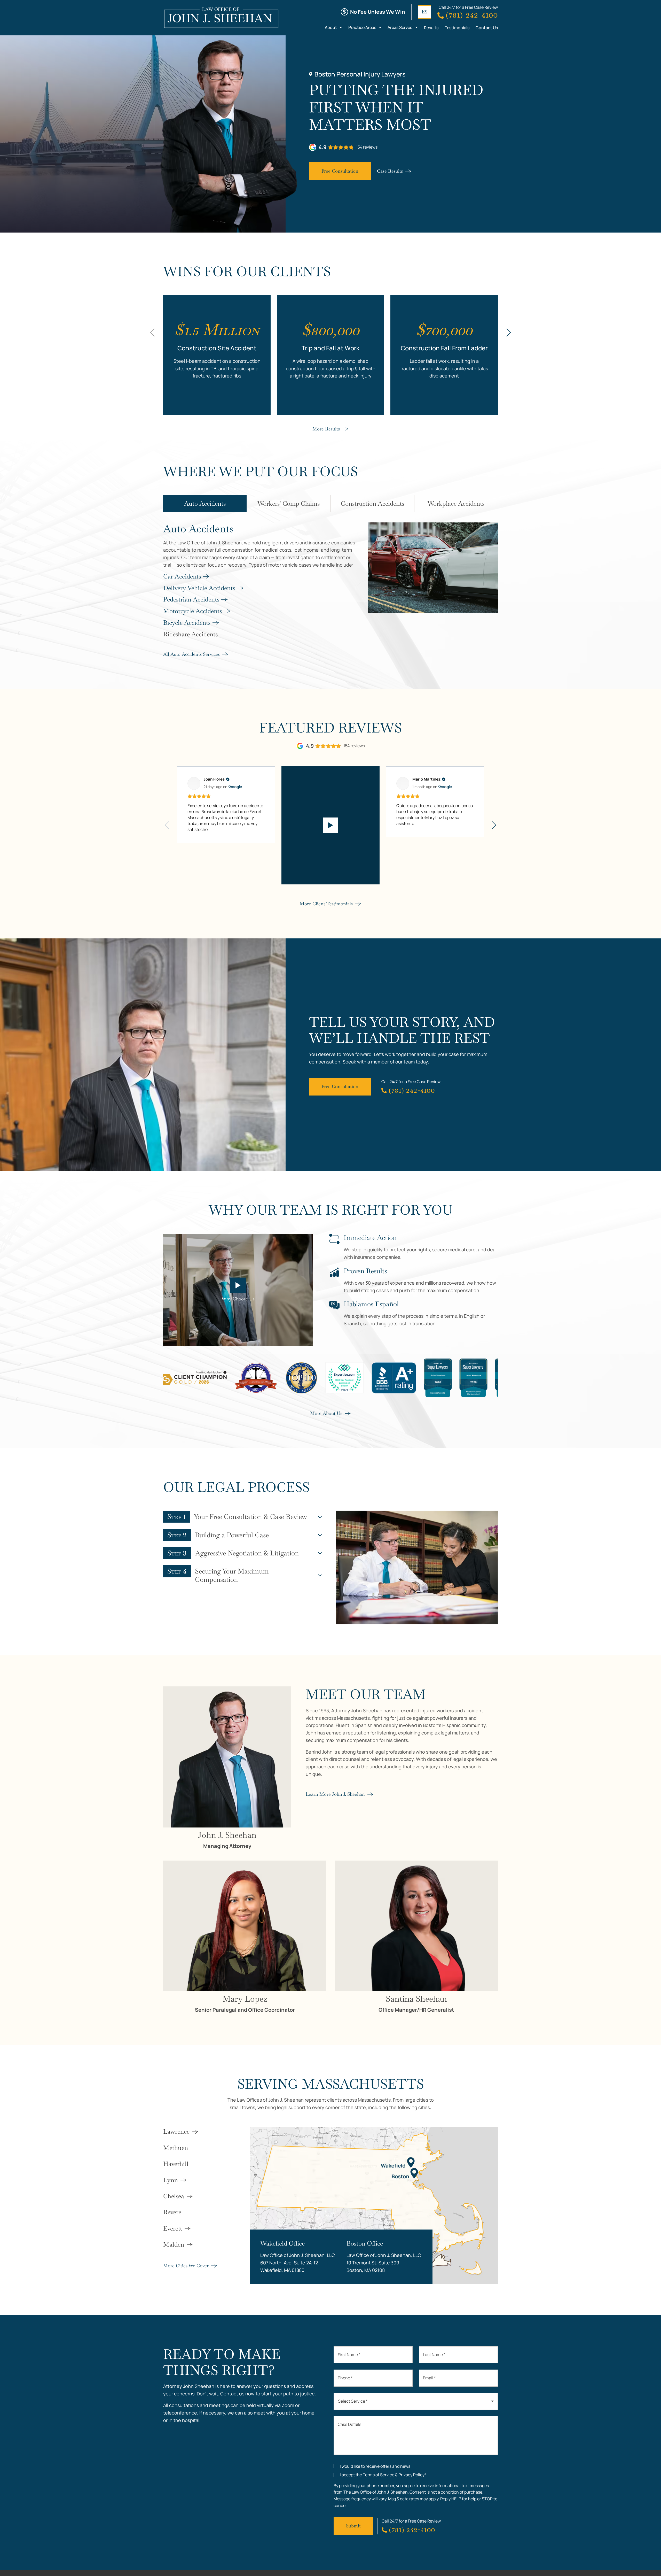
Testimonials (457, 28)
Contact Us (487, 28)
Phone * (345, 2378)
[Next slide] (508, 333)
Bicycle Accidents (187, 623)
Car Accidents (182, 576)
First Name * (349, 2355)
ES (424, 12)
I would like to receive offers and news (375, 2466)
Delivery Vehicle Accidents (199, 588)
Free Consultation (340, 171)
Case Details (349, 2424)
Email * (429, 2378)
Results (431, 28)
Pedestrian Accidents (191, 599)
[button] (167, 825)
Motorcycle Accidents (192, 611)
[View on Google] (194, 783)
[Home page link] (221, 18)
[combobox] (416, 2401)
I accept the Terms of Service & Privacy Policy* (383, 2475)
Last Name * (434, 2355)
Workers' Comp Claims (289, 503)
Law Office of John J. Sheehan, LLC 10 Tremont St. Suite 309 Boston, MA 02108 (384, 2263)
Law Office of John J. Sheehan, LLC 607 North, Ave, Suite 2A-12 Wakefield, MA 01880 (298, 2263)
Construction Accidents (372, 503)
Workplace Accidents (456, 503)
